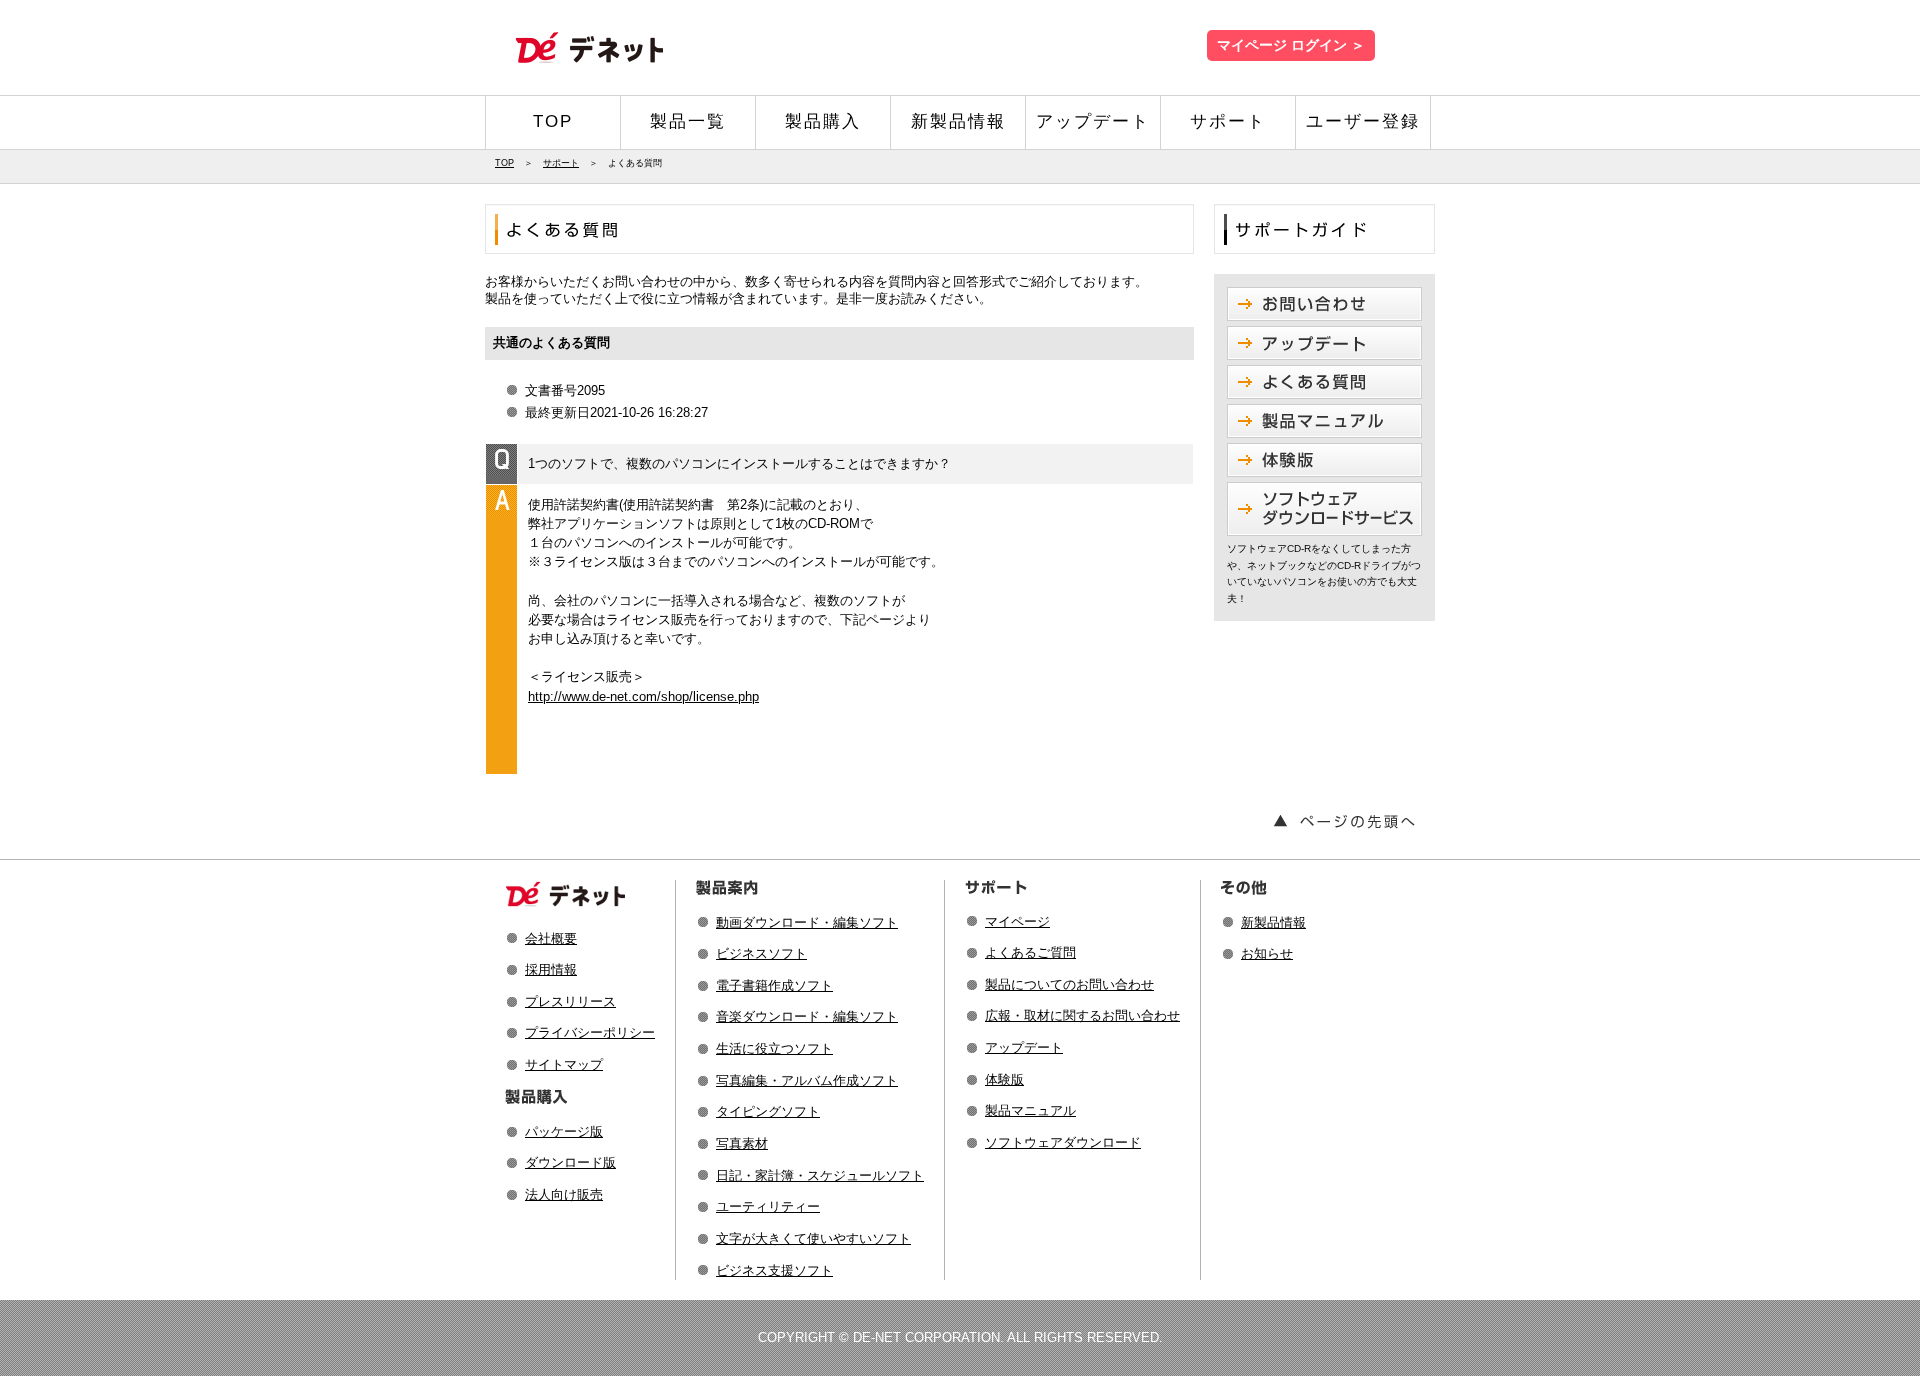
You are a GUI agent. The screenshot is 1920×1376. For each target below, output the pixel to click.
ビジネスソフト (761, 953)
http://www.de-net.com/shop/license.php (643, 696)
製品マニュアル (1030, 1110)
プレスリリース (570, 1001)
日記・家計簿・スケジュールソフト (820, 1175)
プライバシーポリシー (590, 1032)
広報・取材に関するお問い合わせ (1082, 1015)
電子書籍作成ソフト (774, 985)
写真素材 (742, 1143)
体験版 (1004, 1079)
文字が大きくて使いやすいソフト (813, 1238)
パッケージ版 (564, 1131)
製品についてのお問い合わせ (1069, 984)
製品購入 (823, 121)
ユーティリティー (768, 1206)
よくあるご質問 (1030, 952)
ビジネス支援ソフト (774, 1270)
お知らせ (1267, 953)
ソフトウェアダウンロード (1063, 1142)
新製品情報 (958, 121)
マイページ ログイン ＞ (1291, 45)
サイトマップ (564, 1064)
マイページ (1017, 921)
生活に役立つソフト (774, 1048)
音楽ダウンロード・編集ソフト (807, 1016)
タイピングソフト (768, 1111)
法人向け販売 (564, 1194)
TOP (553, 121)
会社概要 (551, 938)
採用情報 (551, 969)
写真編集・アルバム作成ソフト (807, 1080)
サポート (1228, 121)
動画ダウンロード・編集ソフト (807, 922)
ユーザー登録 (1363, 121)
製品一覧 (688, 121)
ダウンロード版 (570, 1162)
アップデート (1093, 121)
